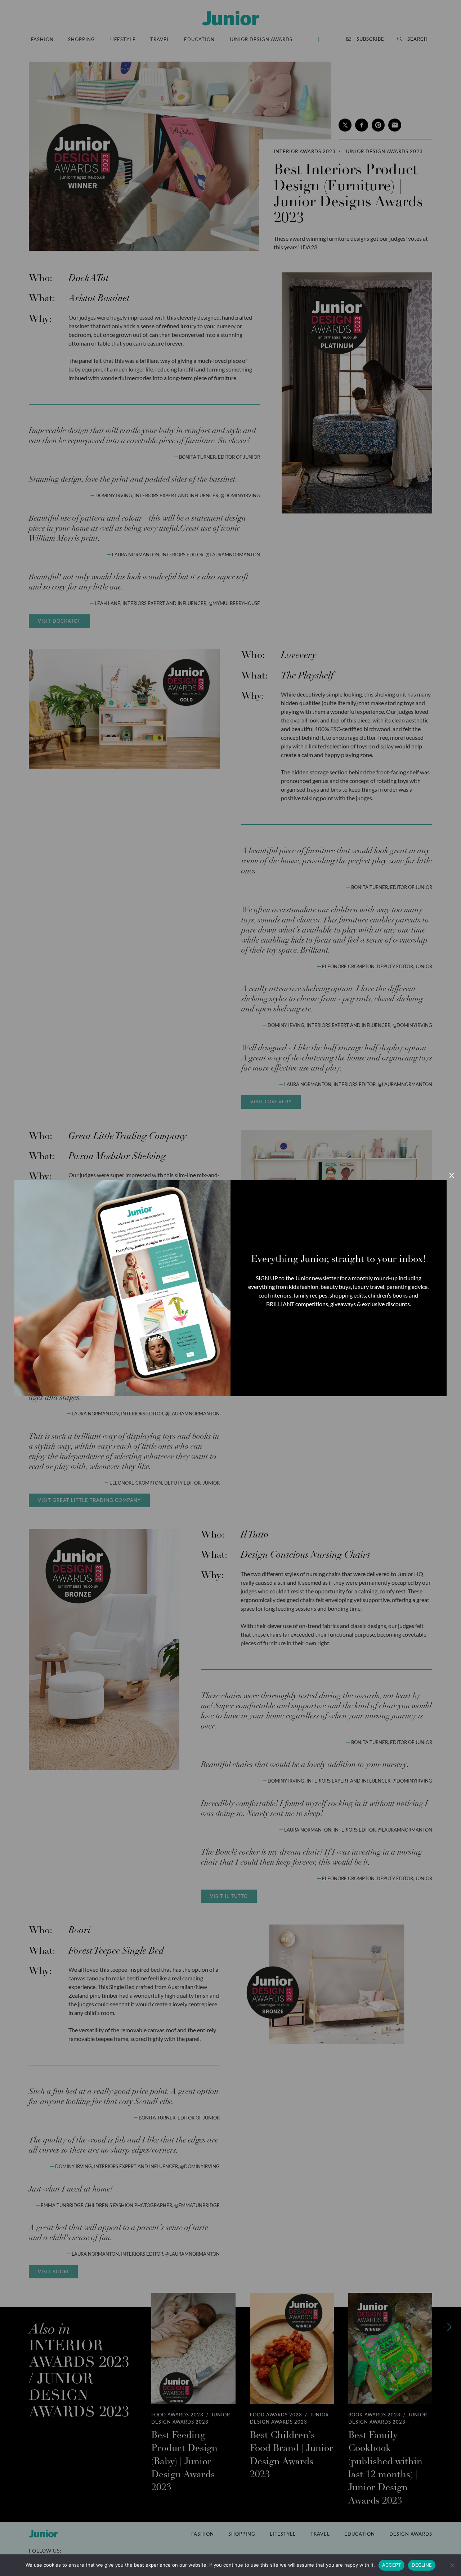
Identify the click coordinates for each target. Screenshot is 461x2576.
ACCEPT (392, 2565)
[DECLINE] (452, 2565)
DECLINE (422, 2565)
